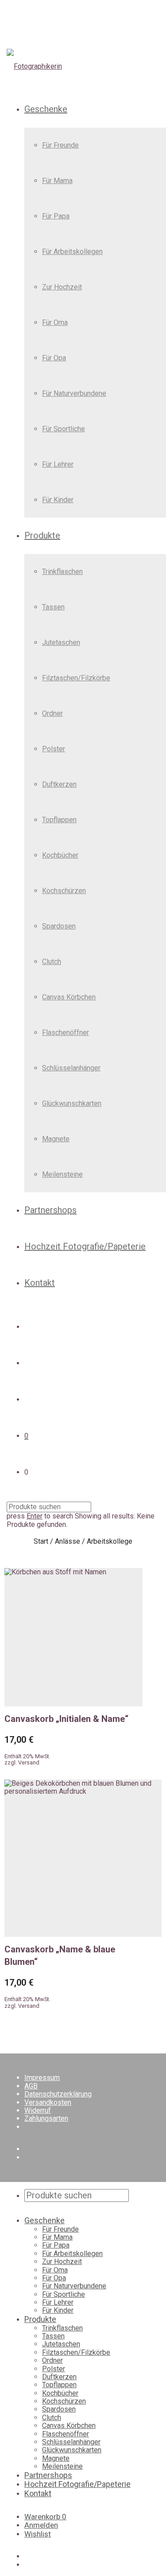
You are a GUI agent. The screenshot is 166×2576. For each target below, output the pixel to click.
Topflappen (59, 820)
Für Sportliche (64, 429)
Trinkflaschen (62, 572)
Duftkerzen (59, 784)
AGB (31, 2086)
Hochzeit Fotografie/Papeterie (85, 1246)
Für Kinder (58, 500)
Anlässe (68, 1542)
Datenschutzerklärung (58, 2094)
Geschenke (46, 109)
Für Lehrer (58, 464)
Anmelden (41, 2525)
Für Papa (56, 216)
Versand (29, 1762)
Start (41, 1542)
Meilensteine (62, 1174)
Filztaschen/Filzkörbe (76, 678)
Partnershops (50, 1210)
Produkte (42, 535)
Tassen (53, 607)
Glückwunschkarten (72, 1103)
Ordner (52, 713)
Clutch (52, 962)
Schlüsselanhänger (71, 1068)
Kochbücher (60, 855)
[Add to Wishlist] (138, 1716)
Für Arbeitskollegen (72, 252)
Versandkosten (48, 2102)
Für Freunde (60, 145)
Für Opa (54, 358)
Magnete (56, 1139)
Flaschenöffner (66, 1032)
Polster (54, 749)
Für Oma (55, 322)
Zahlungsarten (46, 2118)
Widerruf (38, 2110)
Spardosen (59, 926)
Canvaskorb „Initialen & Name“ (66, 1719)
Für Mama (57, 181)
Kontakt (40, 1283)
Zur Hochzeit (62, 287)
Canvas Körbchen (69, 997)
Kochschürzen (64, 891)
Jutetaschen (61, 642)
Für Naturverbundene (74, 393)
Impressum (42, 2078)
